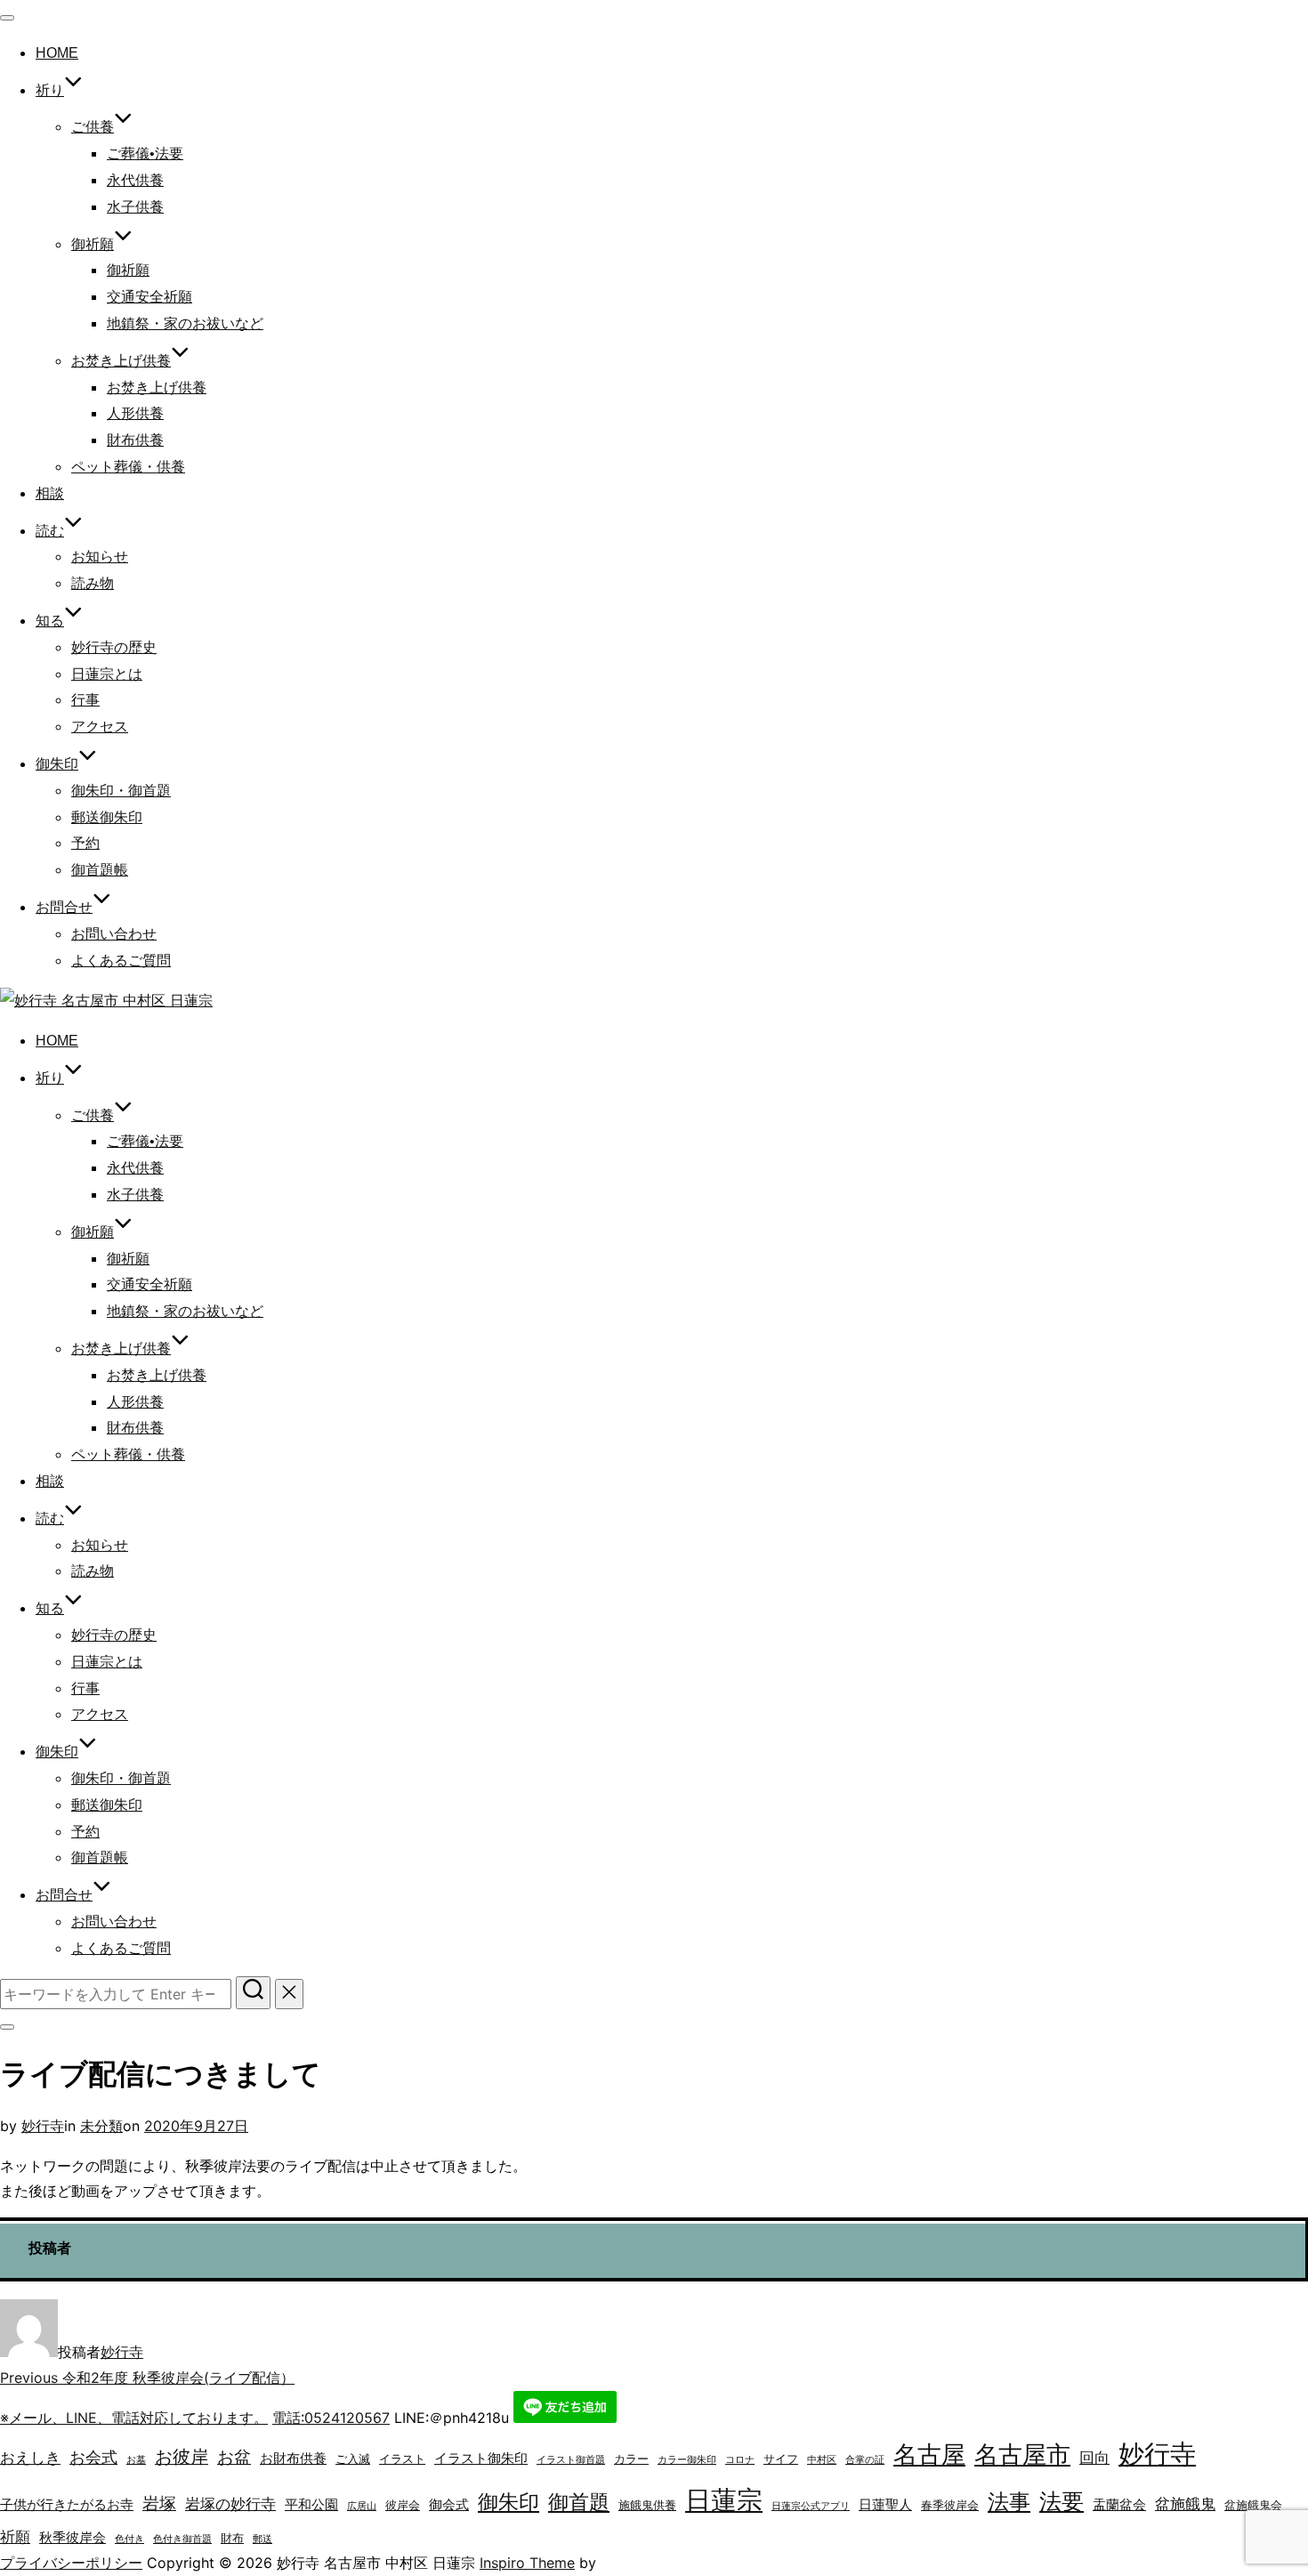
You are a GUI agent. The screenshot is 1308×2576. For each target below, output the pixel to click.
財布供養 (135, 440)
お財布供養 (293, 2458)
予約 (85, 843)
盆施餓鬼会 (1253, 2505)
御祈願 (93, 244)
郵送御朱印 (107, 817)
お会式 (93, 2457)
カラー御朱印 (687, 2460)
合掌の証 (865, 2460)
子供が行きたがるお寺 (67, 2504)
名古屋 (929, 2455)
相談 (50, 493)
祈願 (15, 2537)
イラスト (402, 2459)
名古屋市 (1022, 2455)
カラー (631, 2459)
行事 (85, 700)
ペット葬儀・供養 (128, 467)
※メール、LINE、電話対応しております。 (134, 2418)
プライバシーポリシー (71, 2563)
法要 (1062, 2501)
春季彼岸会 (950, 2505)
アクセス (100, 727)
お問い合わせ (114, 934)
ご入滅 (353, 2459)
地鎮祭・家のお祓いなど (185, 323)
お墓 (136, 2460)
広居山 (362, 2506)
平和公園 (311, 2504)
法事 (1009, 2502)
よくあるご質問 (121, 961)
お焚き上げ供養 (157, 388)
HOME (57, 53)
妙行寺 (43, 2126)
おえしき (30, 2458)
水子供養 (135, 207)
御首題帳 (100, 870)
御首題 (579, 2502)
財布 (232, 2538)
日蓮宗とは (107, 674)
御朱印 (509, 2502)
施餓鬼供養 (647, 2505)
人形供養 (135, 413)
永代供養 (135, 180)
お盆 (234, 2457)
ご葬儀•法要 (145, 153)
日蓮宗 (724, 2500)
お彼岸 (182, 2457)
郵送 (262, 2539)
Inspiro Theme (527, 2563)
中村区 (822, 2460)
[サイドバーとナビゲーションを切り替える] (7, 2027)
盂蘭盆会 (1119, 2504)
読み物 (93, 583)
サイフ (781, 2459)
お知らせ (100, 557)
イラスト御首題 (571, 2460)
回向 (1094, 2458)
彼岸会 (403, 2505)
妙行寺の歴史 (114, 647)
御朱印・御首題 (121, 791)
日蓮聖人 (885, 2504)
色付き (129, 2539)
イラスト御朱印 (481, 2458)
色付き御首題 (182, 2539)
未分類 (101, 2126)
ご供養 (93, 127)
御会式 (449, 2504)
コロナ (740, 2460)
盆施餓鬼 (1185, 2504)
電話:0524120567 (331, 2418)
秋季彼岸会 (73, 2537)
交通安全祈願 (149, 297)
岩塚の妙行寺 (230, 2504)
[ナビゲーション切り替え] (7, 18)
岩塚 (159, 2503)
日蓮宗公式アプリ (811, 2506)
